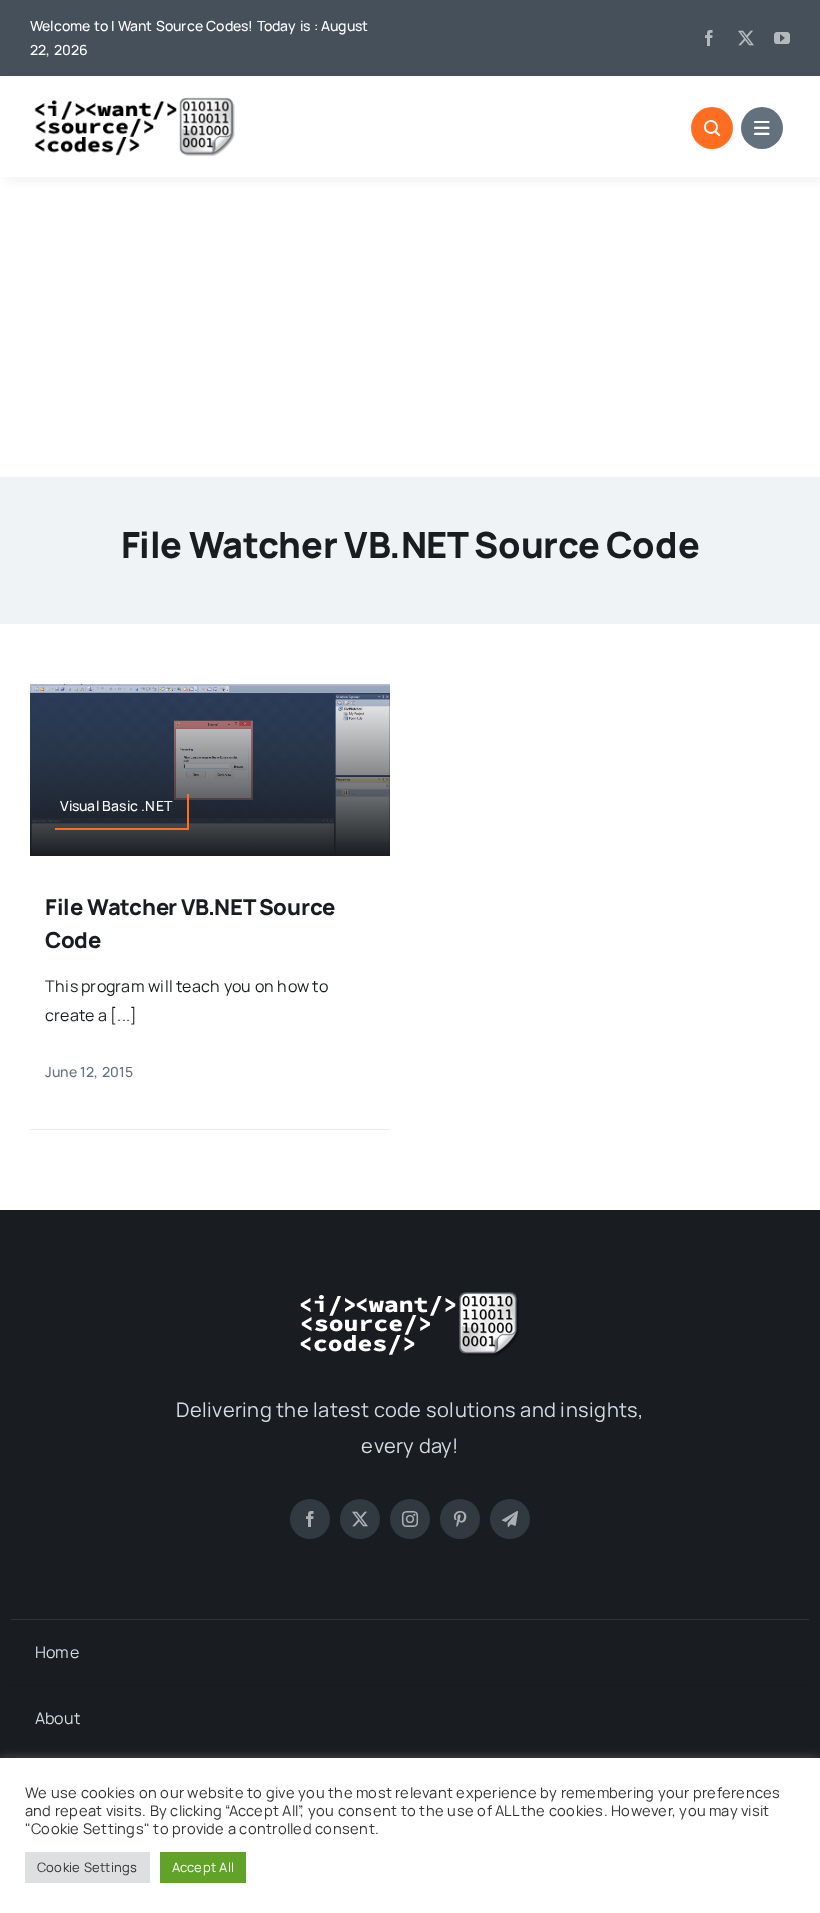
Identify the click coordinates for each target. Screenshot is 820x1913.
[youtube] (782, 38)
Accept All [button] (203, 1867)
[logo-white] (410, 1298)
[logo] (135, 104)
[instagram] (410, 1519)
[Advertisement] (410, 327)
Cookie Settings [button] (87, 1867)
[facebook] (709, 38)
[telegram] (510, 1519)
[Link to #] (712, 128)
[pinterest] (460, 1519)
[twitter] (746, 38)
